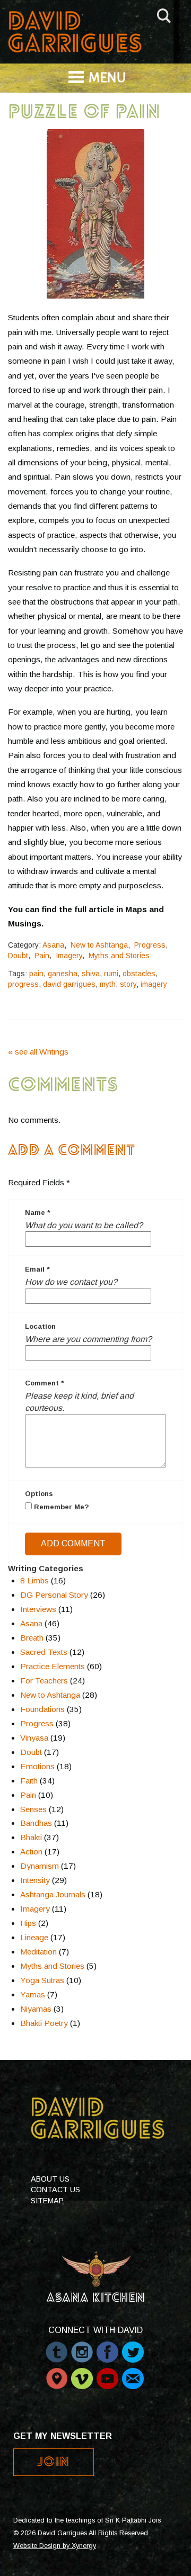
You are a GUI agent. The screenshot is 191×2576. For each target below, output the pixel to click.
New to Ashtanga (99, 945)
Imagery (69, 956)
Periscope (57, 2373)
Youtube (107, 2373)
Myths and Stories (119, 956)
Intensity (35, 1880)
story (128, 984)
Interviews (38, 1609)
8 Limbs (34, 1580)
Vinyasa (34, 1738)
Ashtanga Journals (53, 1894)
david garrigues (69, 984)
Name (38, 1213)
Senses (33, 1809)
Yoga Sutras (42, 1980)
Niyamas (36, 2009)
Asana (53, 945)
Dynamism (40, 1866)
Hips (28, 1923)
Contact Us (55, 2190)
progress (23, 984)
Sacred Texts (44, 1652)
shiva (91, 974)
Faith (29, 1781)
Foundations (42, 1709)
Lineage (34, 1937)
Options (39, 1494)
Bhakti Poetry (44, 2023)
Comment (45, 1383)
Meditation (38, 1952)
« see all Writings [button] (38, 1052)
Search (164, 14)
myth (108, 984)
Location (40, 1326)
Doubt (18, 956)
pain (36, 974)
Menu (107, 79)
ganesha (63, 974)
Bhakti (31, 1837)
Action (31, 1852)
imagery (154, 984)
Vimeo (82, 2373)
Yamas (33, 1994)
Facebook (107, 2347)
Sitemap (47, 2201)
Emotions (37, 1766)
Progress (150, 945)
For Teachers (44, 1681)
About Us (50, 2179)
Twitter (133, 2347)
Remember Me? (60, 1507)
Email (37, 1269)
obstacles (139, 974)
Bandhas (36, 1823)
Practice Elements (53, 1666)
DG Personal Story (54, 1595)
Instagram (82, 2347)
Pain (42, 956)
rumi (111, 974)
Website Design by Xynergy (55, 2546)
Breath (32, 1638)
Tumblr (57, 2347)
